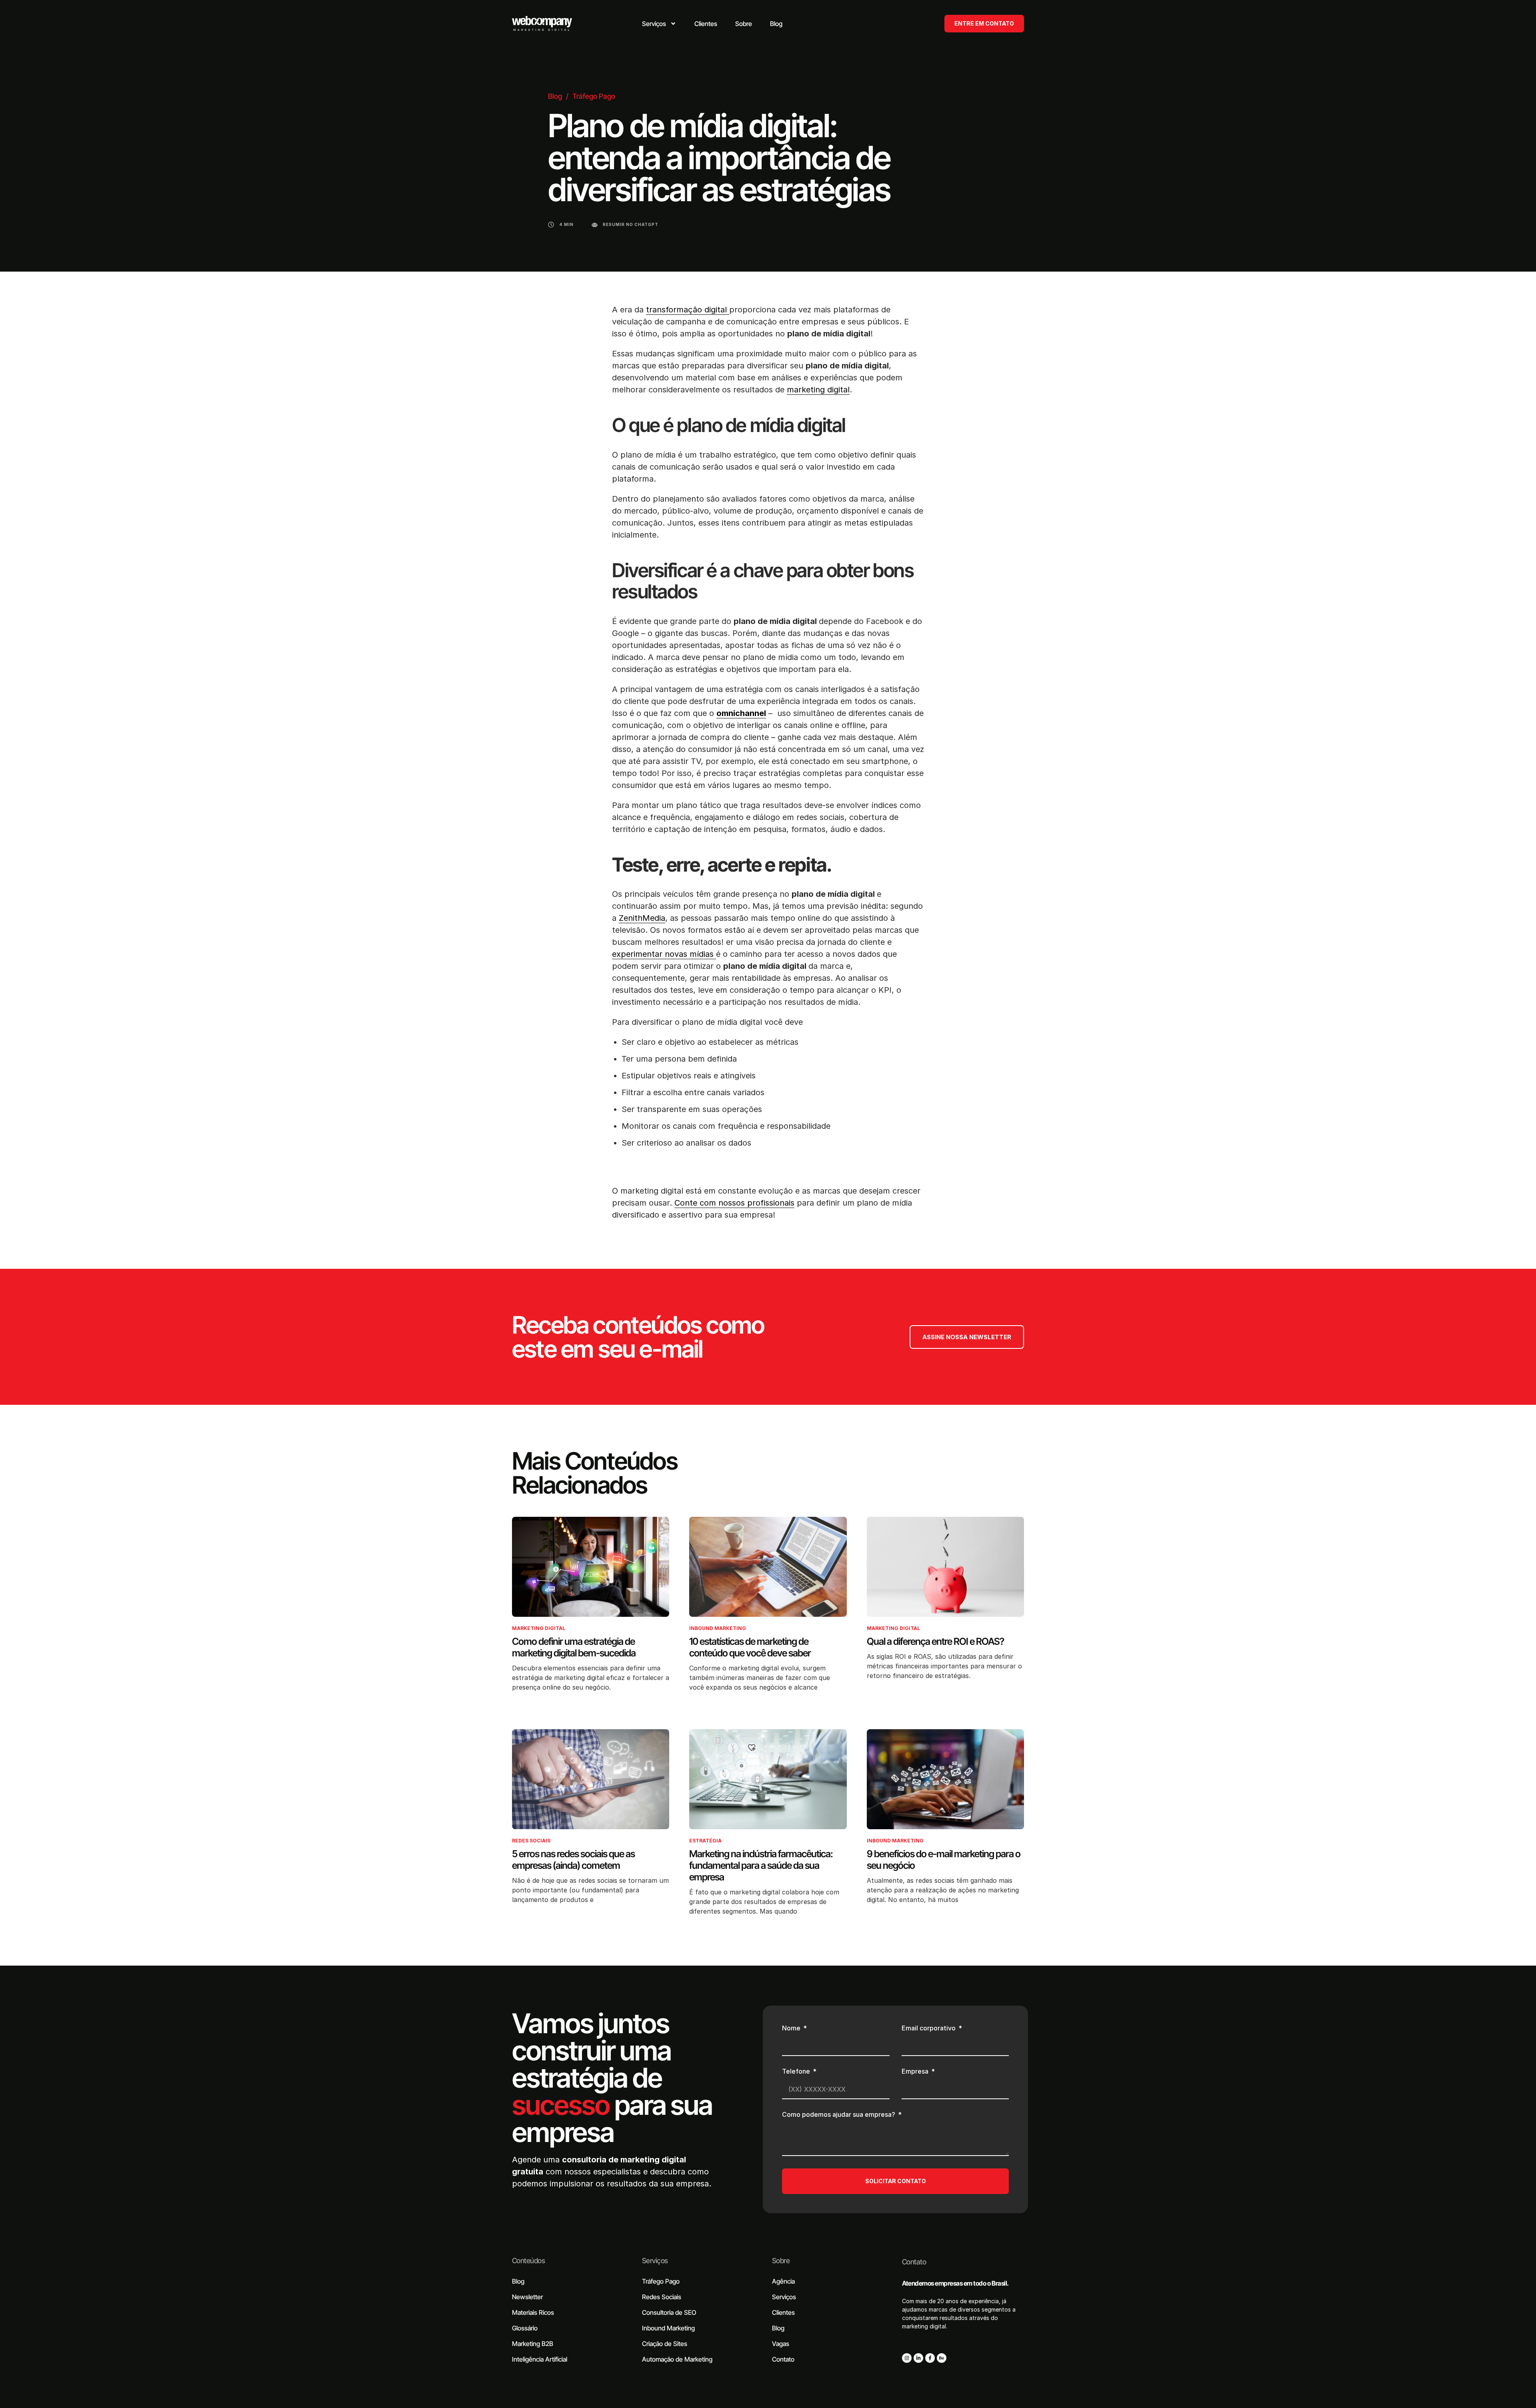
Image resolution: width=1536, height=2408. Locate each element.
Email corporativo (929, 2028)
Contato (914, 2262)
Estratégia (705, 1841)
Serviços (655, 2261)
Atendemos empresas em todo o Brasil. (955, 2283)
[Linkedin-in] (918, 2358)
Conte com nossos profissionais (734, 1203)
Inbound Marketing (718, 1628)
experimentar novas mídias (664, 954)
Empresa (916, 2072)
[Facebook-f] (930, 2358)
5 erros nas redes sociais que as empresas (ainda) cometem (573, 1860)
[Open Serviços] (673, 24)
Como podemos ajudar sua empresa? (839, 2115)
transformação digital (688, 310)
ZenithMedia (642, 918)
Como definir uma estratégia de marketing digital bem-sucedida (574, 1647)
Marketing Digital (539, 1628)
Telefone (797, 2072)
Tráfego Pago (594, 96)
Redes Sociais (531, 1841)
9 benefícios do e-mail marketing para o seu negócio (944, 1860)
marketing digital (818, 390)
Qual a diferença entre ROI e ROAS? (935, 1641)
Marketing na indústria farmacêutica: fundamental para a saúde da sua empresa (761, 1865)
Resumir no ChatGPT (631, 224)
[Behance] (942, 2358)
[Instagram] (907, 2358)
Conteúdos (528, 2261)
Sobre (781, 2261)
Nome (792, 2028)
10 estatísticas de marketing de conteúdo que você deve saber (750, 1647)
